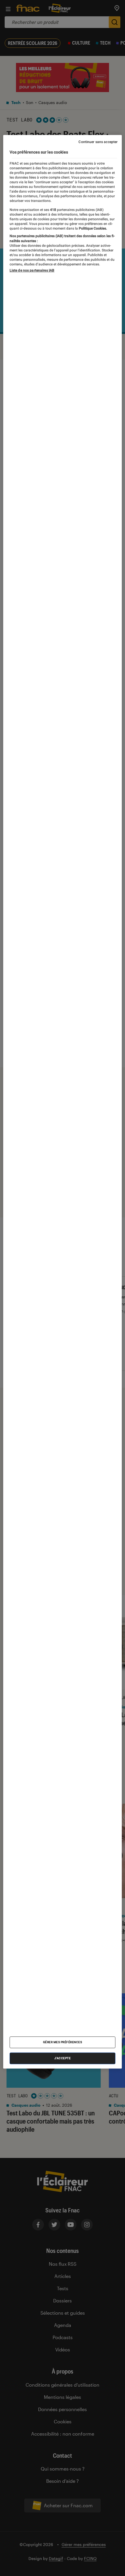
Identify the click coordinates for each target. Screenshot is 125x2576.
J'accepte (63, 2058)
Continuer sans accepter (98, 142)
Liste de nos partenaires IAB (32, 271)
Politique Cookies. (92, 228)
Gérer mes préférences (63, 2042)
